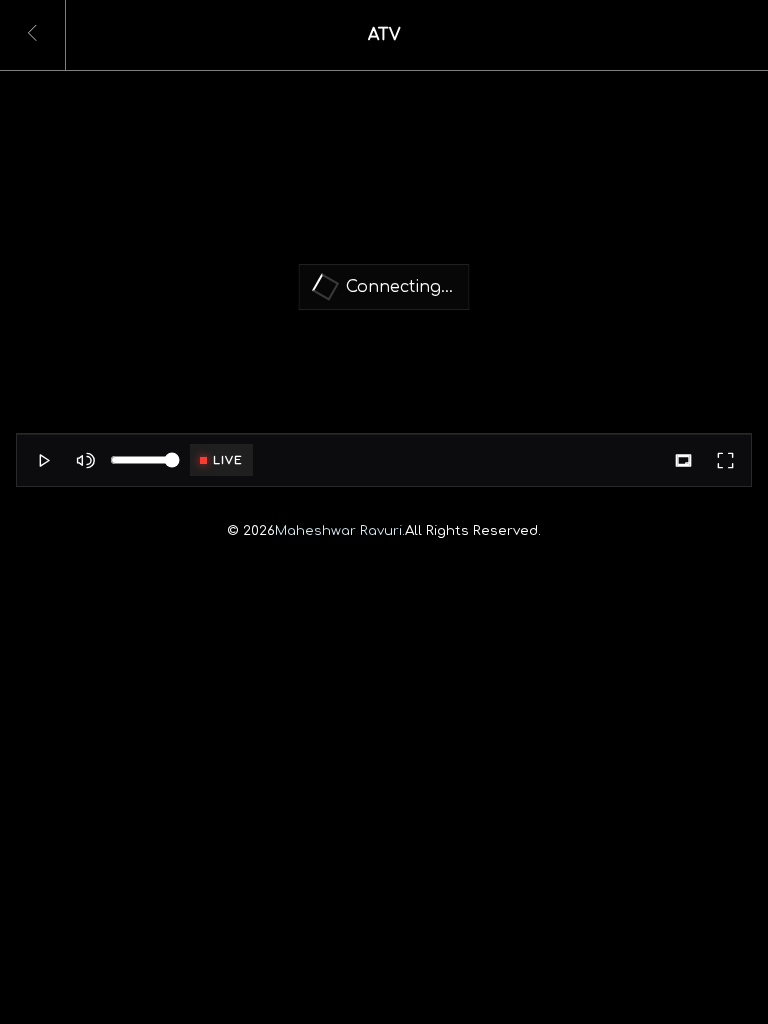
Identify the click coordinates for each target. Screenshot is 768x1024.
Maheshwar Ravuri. (340, 530)
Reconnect (384, 329)
